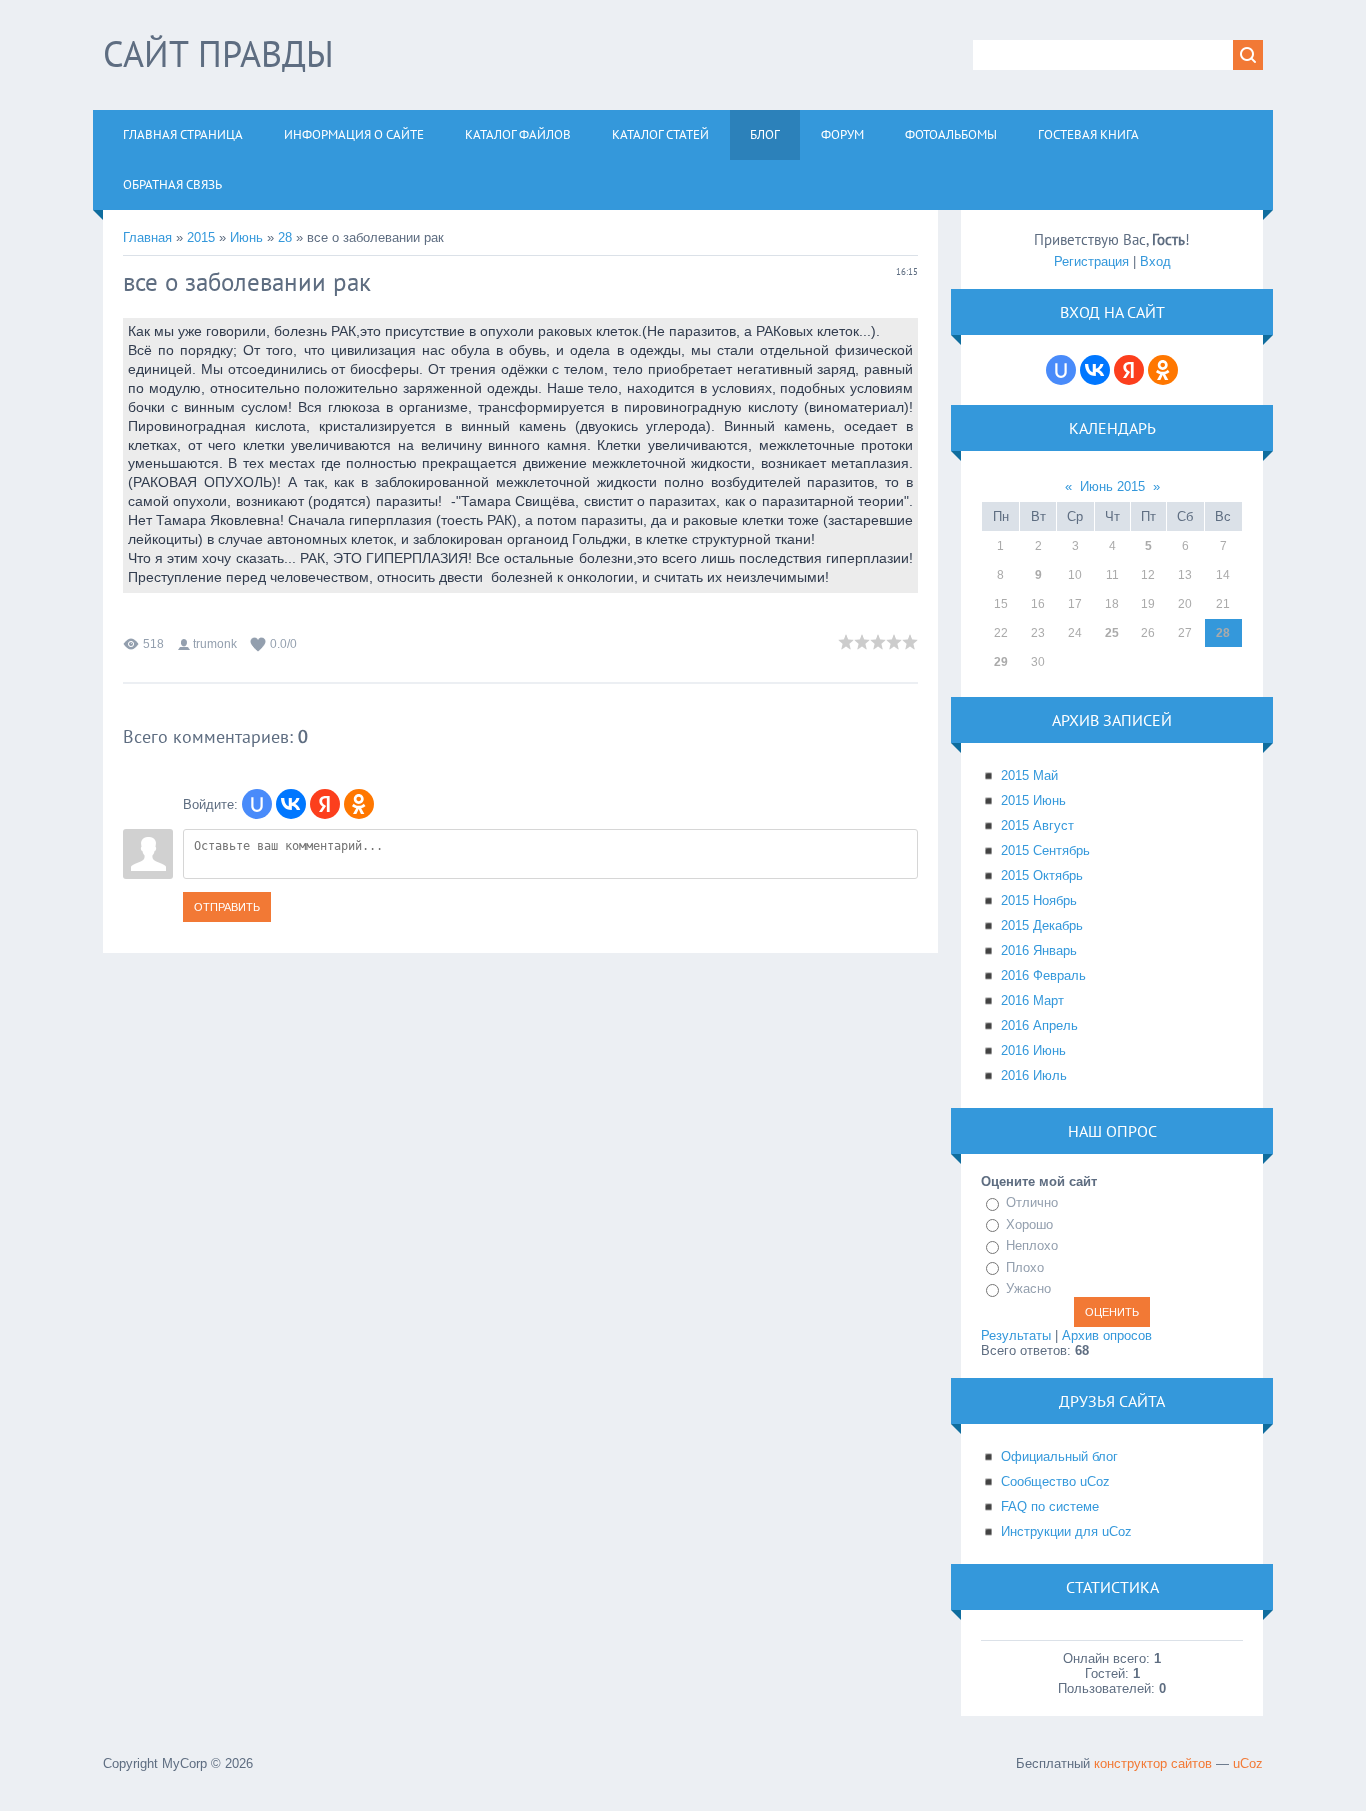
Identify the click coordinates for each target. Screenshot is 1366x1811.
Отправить (227, 907)
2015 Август (1037, 825)
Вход (1155, 261)
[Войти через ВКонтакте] (291, 804)
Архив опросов (1107, 1335)
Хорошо (1029, 1224)
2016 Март (1032, 1000)
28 (285, 237)
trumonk (215, 644)
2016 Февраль (1043, 975)
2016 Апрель (1039, 1025)
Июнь (246, 237)
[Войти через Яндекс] (325, 804)
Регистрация (1091, 261)
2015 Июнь (1033, 800)
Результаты (1016, 1335)
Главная (147, 237)
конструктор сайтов (1153, 1763)
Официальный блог (1059, 1456)
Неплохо (1032, 1245)
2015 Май (1029, 775)
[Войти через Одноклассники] (359, 804)
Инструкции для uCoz (1066, 1531)
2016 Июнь (1033, 1050)
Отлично (1032, 1202)
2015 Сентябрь (1045, 850)
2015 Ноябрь (1039, 900)
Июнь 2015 (1112, 486)
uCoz (1248, 1763)
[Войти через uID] (257, 804)
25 (1112, 633)
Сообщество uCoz (1055, 1481)
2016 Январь (1039, 950)
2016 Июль (1034, 1075)
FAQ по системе (1050, 1506)
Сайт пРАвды (218, 53)
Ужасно (1028, 1288)
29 (1001, 662)
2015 (201, 237)
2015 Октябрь (1042, 875)
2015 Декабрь (1042, 925)
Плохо (1025, 1267)
